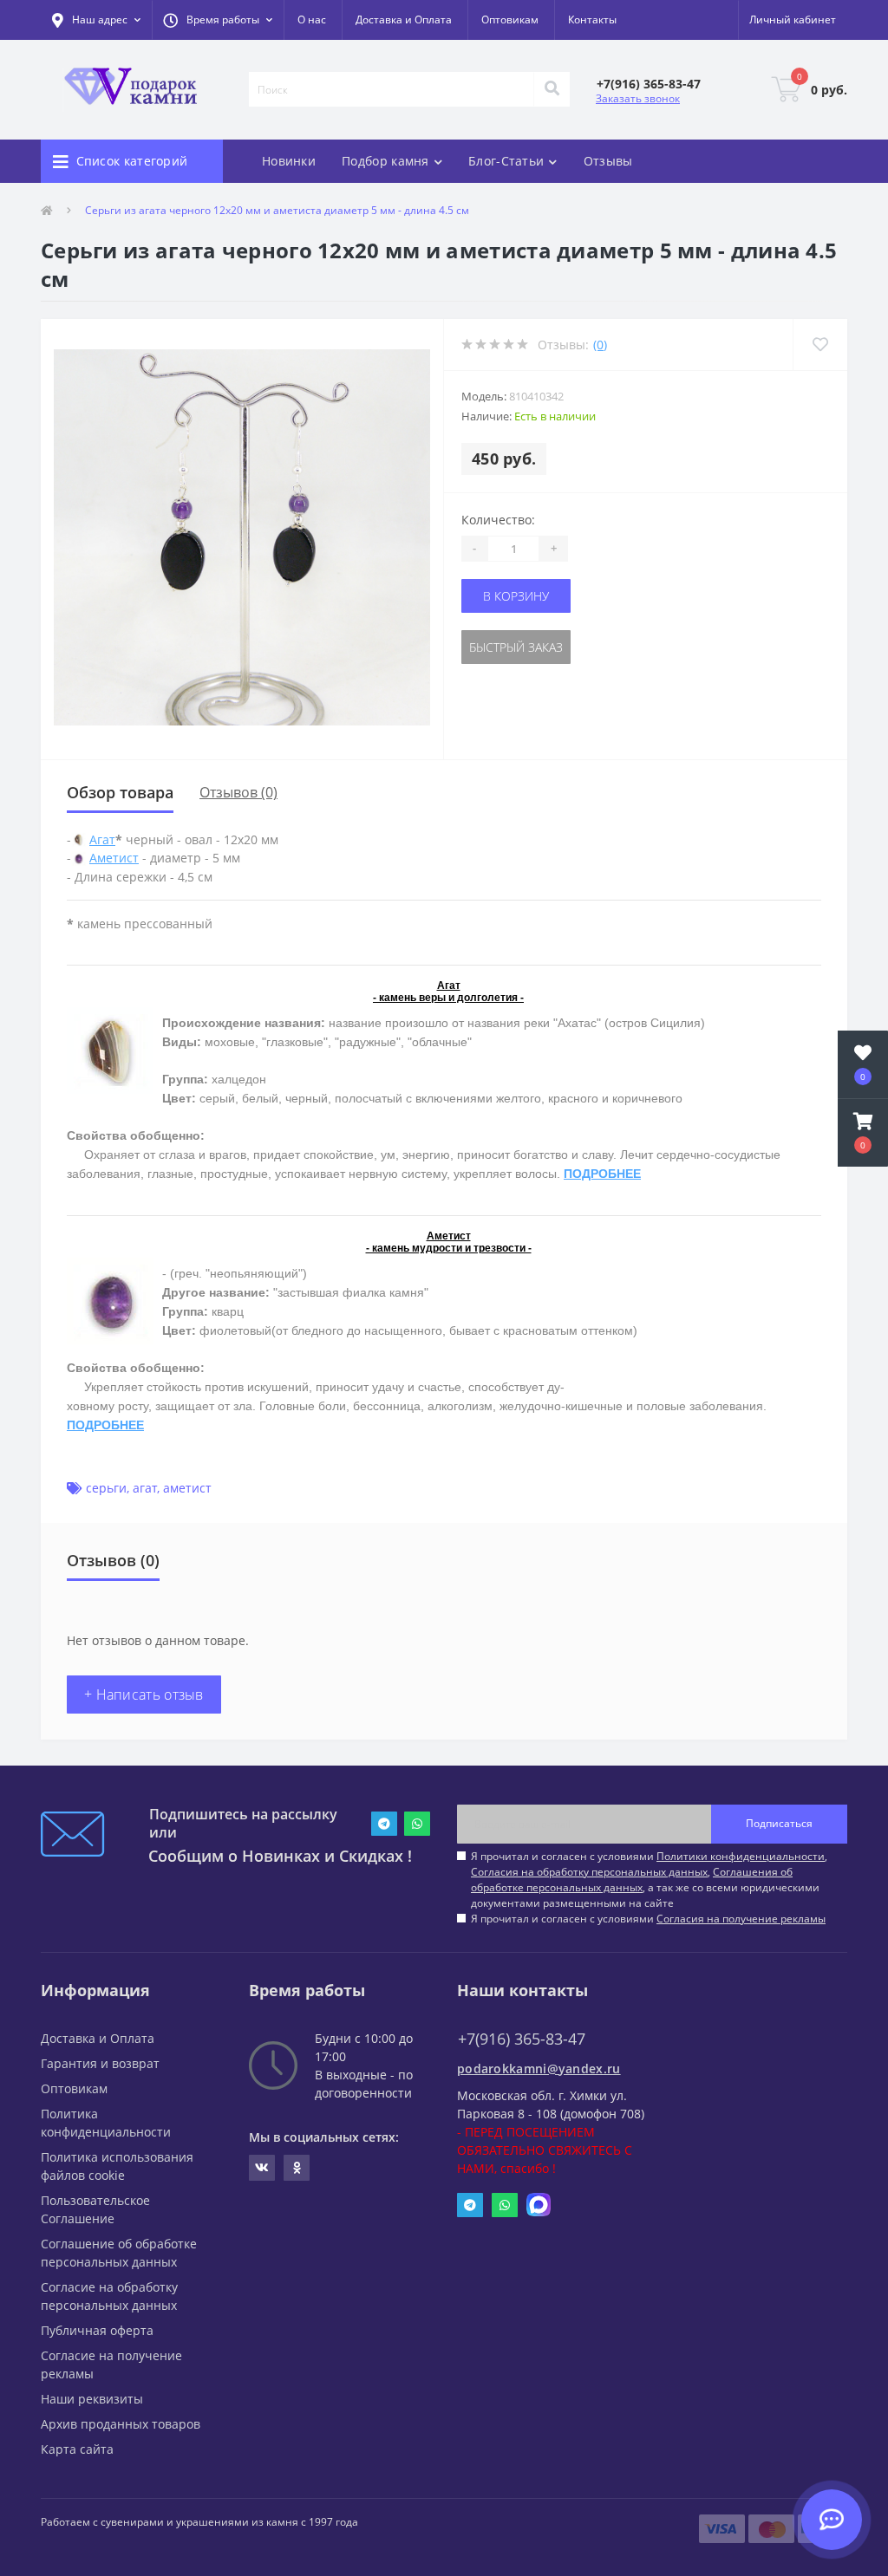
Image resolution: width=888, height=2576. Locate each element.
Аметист (114, 858)
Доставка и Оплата (404, 20)
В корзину (516, 596)
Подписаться (779, 1823)
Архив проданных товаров (121, 2424)
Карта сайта (77, 2449)
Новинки (289, 161)
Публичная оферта (97, 2330)
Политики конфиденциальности (741, 1856)
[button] (218, 20)
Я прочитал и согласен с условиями (648, 1919)
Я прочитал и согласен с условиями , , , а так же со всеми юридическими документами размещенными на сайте (649, 1880)
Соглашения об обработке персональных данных (632, 1880)
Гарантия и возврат (100, 2063)
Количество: (498, 520)
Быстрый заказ (516, 647)
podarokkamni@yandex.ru (539, 2069)
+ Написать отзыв (144, 1695)
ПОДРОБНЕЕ (602, 1174)
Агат (102, 839)
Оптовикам (510, 20)
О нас (312, 20)
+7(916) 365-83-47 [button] (522, 2039)
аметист (187, 1488)
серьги (106, 1488)
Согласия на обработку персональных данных (589, 1872)
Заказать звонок (638, 98)
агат (145, 1488)
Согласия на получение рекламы (741, 1919)
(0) (600, 345)
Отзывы (608, 161)
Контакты (592, 20)
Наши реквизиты (92, 2399)
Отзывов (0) (238, 792)
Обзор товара (120, 792)
